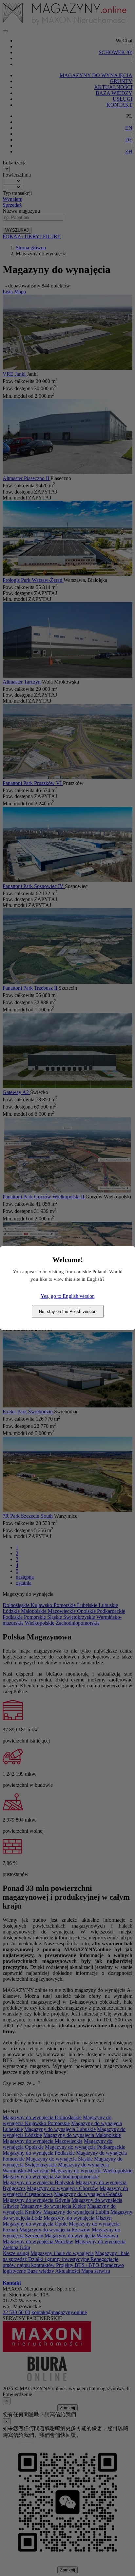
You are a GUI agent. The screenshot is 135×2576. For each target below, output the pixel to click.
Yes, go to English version (68, 1296)
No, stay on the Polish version (68, 1311)
